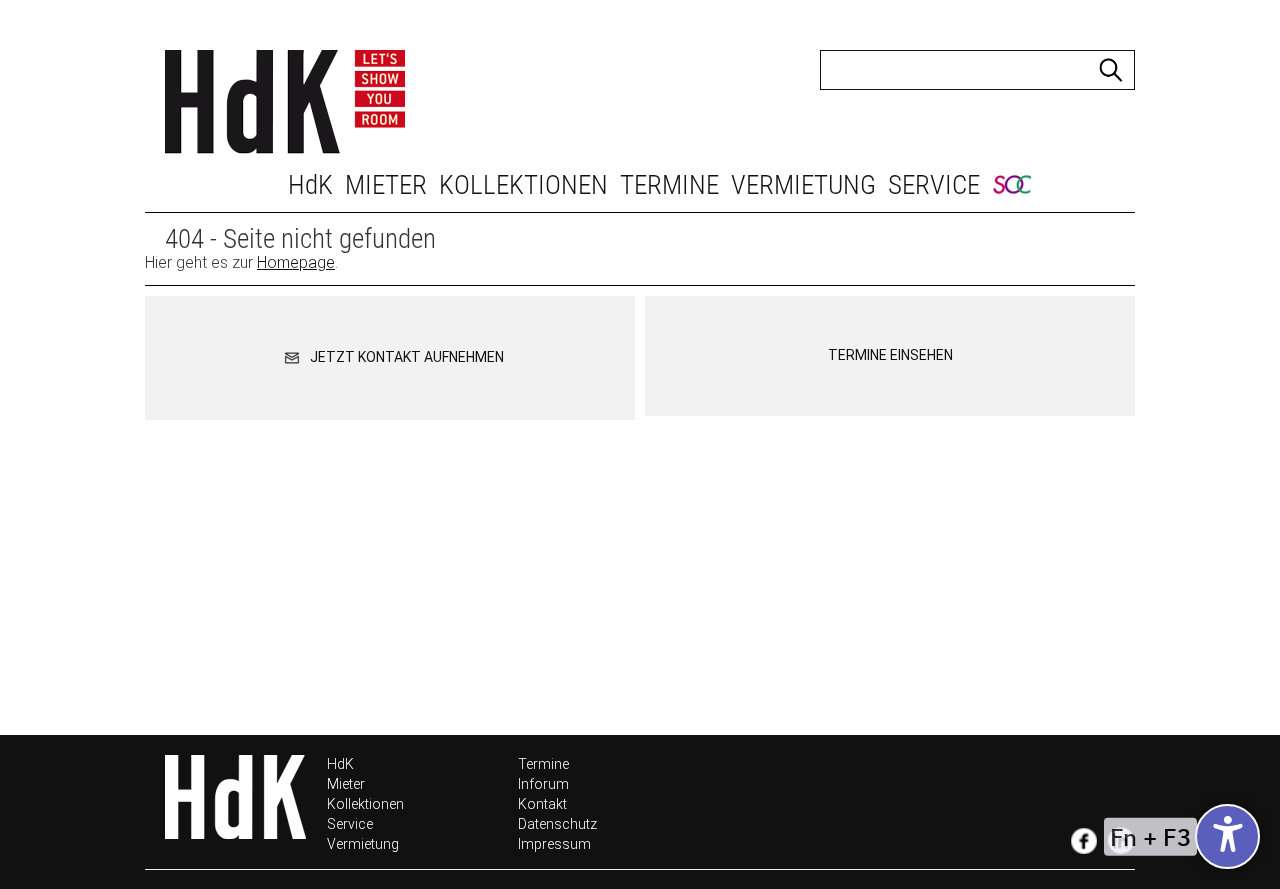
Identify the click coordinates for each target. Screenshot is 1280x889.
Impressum (554, 844)
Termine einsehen (890, 355)
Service (934, 185)
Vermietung (803, 185)
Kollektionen (523, 185)
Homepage (296, 262)
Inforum (543, 784)
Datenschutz (557, 824)
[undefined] (1227, 836)
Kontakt (542, 804)
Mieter (386, 185)
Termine (669, 185)
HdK (310, 185)
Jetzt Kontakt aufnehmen (405, 357)
